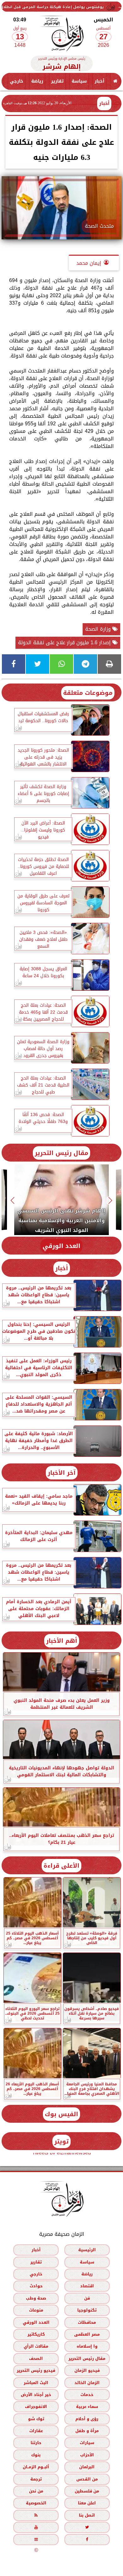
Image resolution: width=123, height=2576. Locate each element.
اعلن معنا (87, 2503)
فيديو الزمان (87, 2370)
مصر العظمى (87, 2334)
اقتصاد (87, 2286)
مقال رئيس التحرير (61, 1153)
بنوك (36, 2455)
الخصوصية (36, 2503)
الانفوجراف (36, 2407)
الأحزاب (87, 2455)
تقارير (57, 81)
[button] (111, 1201)
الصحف (36, 2358)
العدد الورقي (61, 1246)
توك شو (36, 2418)
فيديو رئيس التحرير (36, 2370)
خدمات (87, 2394)
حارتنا (36, 2443)
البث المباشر (36, 2382)
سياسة (79, 81)
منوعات (36, 2310)
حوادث (36, 2286)
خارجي (17, 81)
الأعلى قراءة (61, 1866)
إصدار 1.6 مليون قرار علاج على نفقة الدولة (65, 643)
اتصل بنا (87, 2515)
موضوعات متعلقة (88, 693)
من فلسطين (87, 2491)
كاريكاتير (36, 2334)
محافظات (87, 2322)
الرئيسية (87, 2250)
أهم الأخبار (62, 1641)
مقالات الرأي (36, 2346)
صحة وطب (36, 2298)
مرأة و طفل (87, 2431)
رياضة (37, 81)
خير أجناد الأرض (36, 2394)
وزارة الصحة (99, 629)
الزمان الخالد (87, 2382)
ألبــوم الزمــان (36, 2467)
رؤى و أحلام (87, 2418)
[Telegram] (85, 664)
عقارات (36, 2431)
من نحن (36, 2491)
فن (87, 2298)
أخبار (100, 81)
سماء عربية (87, 2407)
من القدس (87, 2479)
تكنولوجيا (87, 2310)
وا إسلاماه (87, 2346)
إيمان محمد (89, 263)
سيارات (87, 2443)
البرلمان (87, 2467)
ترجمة (36, 2479)
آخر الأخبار (62, 1473)
